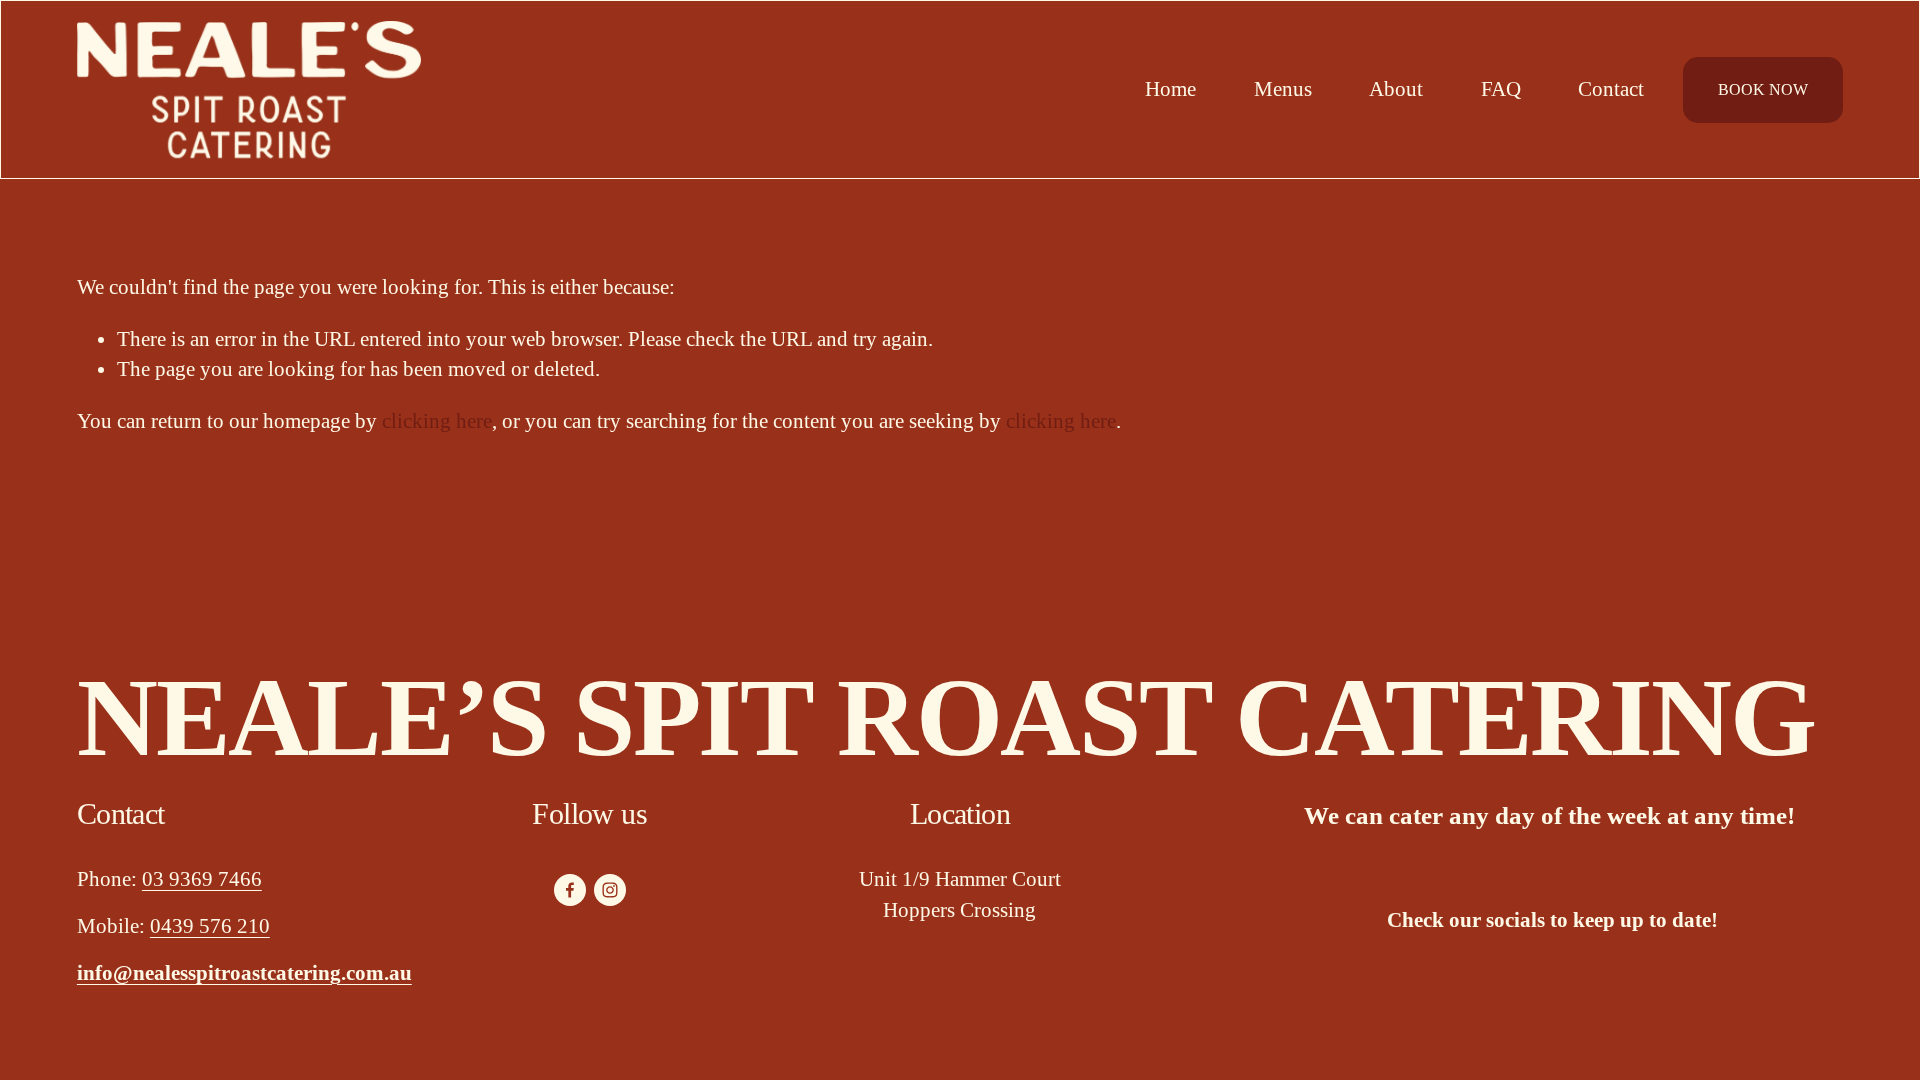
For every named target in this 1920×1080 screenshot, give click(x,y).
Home (1170, 89)
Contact (1611, 89)
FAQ (1501, 89)
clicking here (437, 421)
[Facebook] (570, 890)
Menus (1283, 89)
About (1396, 89)
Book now (1763, 89)
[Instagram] (610, 890)
